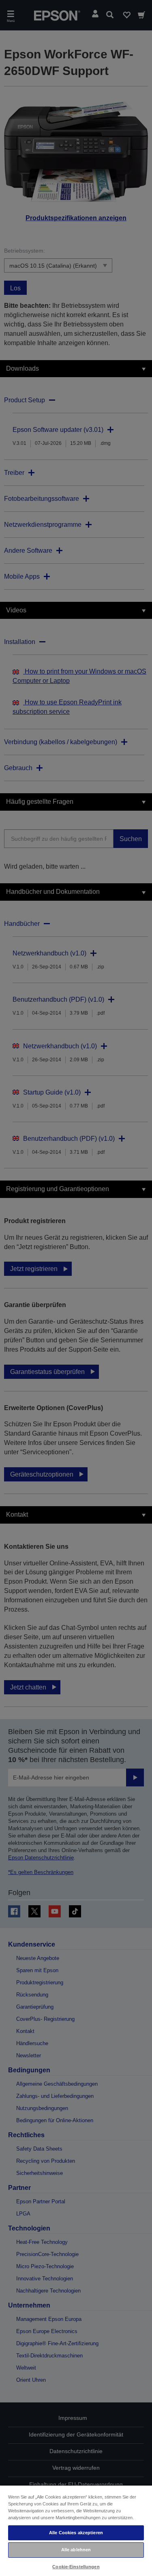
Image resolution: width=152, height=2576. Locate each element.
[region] (76, 2530)
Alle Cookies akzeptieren (76, 2533)
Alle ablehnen (76, 2550)
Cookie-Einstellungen (76, 2567)
